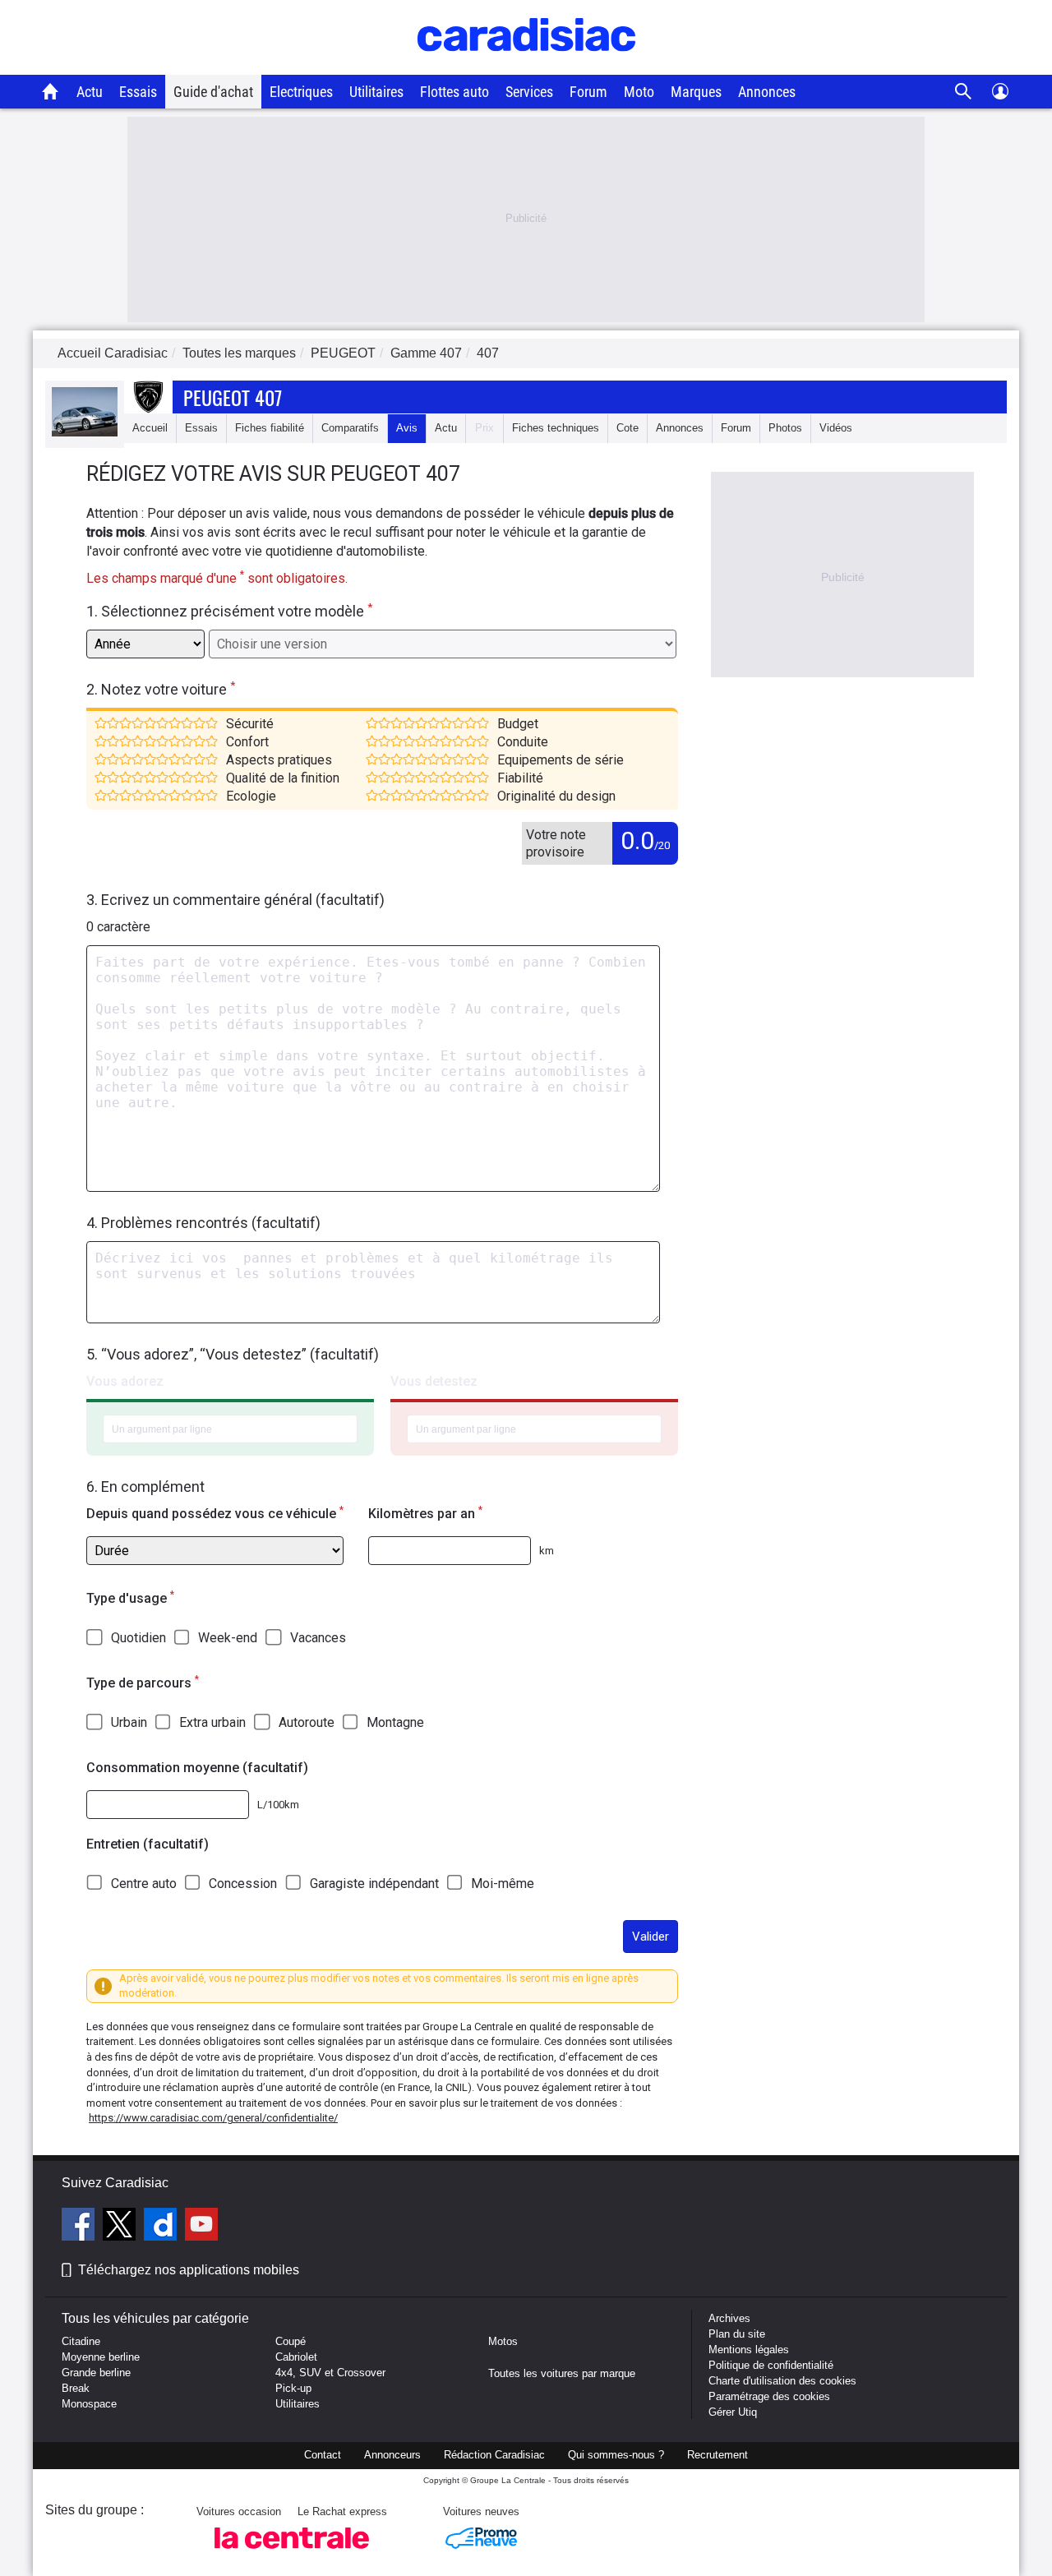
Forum (588, 92)
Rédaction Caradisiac (494, 2455)
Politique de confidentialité (771, 2365)
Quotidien (138, 1638)
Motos (503, 2341)
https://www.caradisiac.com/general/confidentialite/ (213, 2118)
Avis (407, 428)
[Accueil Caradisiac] (51, 91)
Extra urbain (212, 1722)
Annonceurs (392, 2455)
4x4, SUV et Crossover (330, 2373)
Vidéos (836, 428)
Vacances (318, 1638)
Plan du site (737, 2334)
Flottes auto (454, 92)
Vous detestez (434, 1381)
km (547, 1551)
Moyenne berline (101, 2357)
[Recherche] (964, 92)
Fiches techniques (556, 428)
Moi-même (503, 1884)
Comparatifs (350, 428)
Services (529, 92)
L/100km (278, 1805)
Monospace (89, 2404)
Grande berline (96, 2373)
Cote (628, 428)
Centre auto (144, 1884)
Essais (138, 92)
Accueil (150, 428)
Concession (243, 1884)
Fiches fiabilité (270, 428)
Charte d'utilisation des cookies (782, 2381)
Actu (90, 92)
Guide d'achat (213, 92)
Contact (323, 2455)
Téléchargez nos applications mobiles (189, 2270)
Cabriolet (296, 2357)
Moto (639, 92)
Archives (729, 2318)
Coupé (291, 2341)
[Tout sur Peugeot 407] (85, 433)
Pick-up (293, 2388)
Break (76, 2388)
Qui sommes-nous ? (616, 2455)
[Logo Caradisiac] (526, 66)
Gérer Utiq (733, 2412)
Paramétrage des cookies (769, 2396)
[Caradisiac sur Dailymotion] (162, 2227)
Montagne (395, 1722)
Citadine (81, 2341)
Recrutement (717, 2455)
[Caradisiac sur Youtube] (201, 2227)
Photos (785, 428)
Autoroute (307, 1722)
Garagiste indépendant (374, 1884)
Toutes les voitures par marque (562, 2373)
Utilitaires (376, 92)
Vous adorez (125, 1381)
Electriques (301, 92)
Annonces (767, 92)
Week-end (228, 1638)
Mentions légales (749, 2350)
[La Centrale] (292, 2553)
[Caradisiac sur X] (121, 2227)
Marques (696, 92)
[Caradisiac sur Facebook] (80, 2227)
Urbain (129, 1722)
